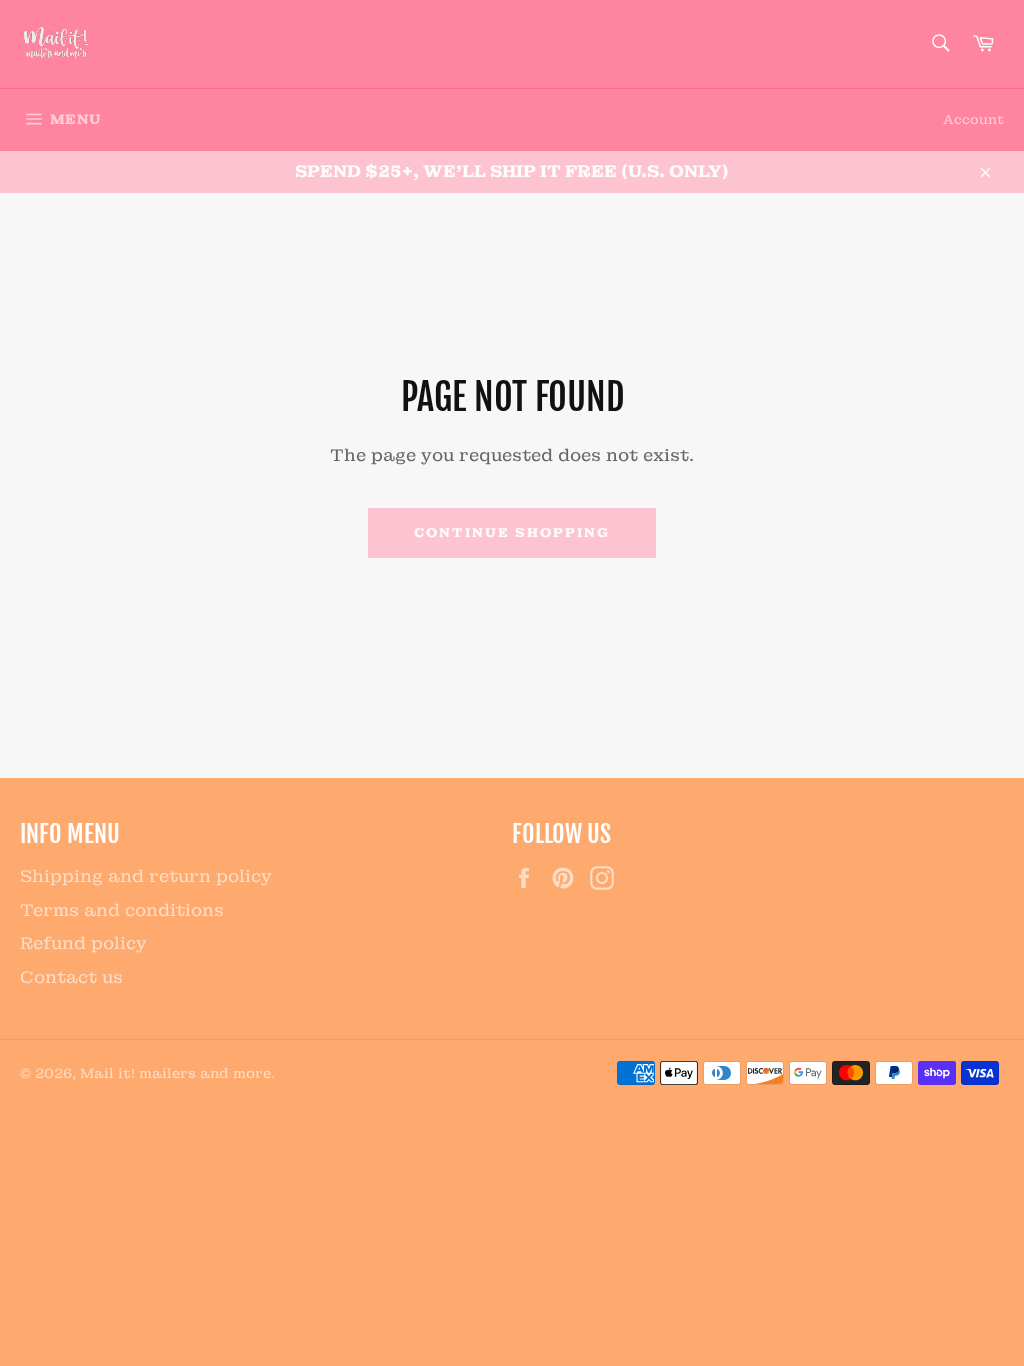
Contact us (71, 977)
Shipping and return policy (146, 876)
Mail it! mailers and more (175, 1073)
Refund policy (83, 943)
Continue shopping (511, 532)
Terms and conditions (122, 910)
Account (973, 119)
